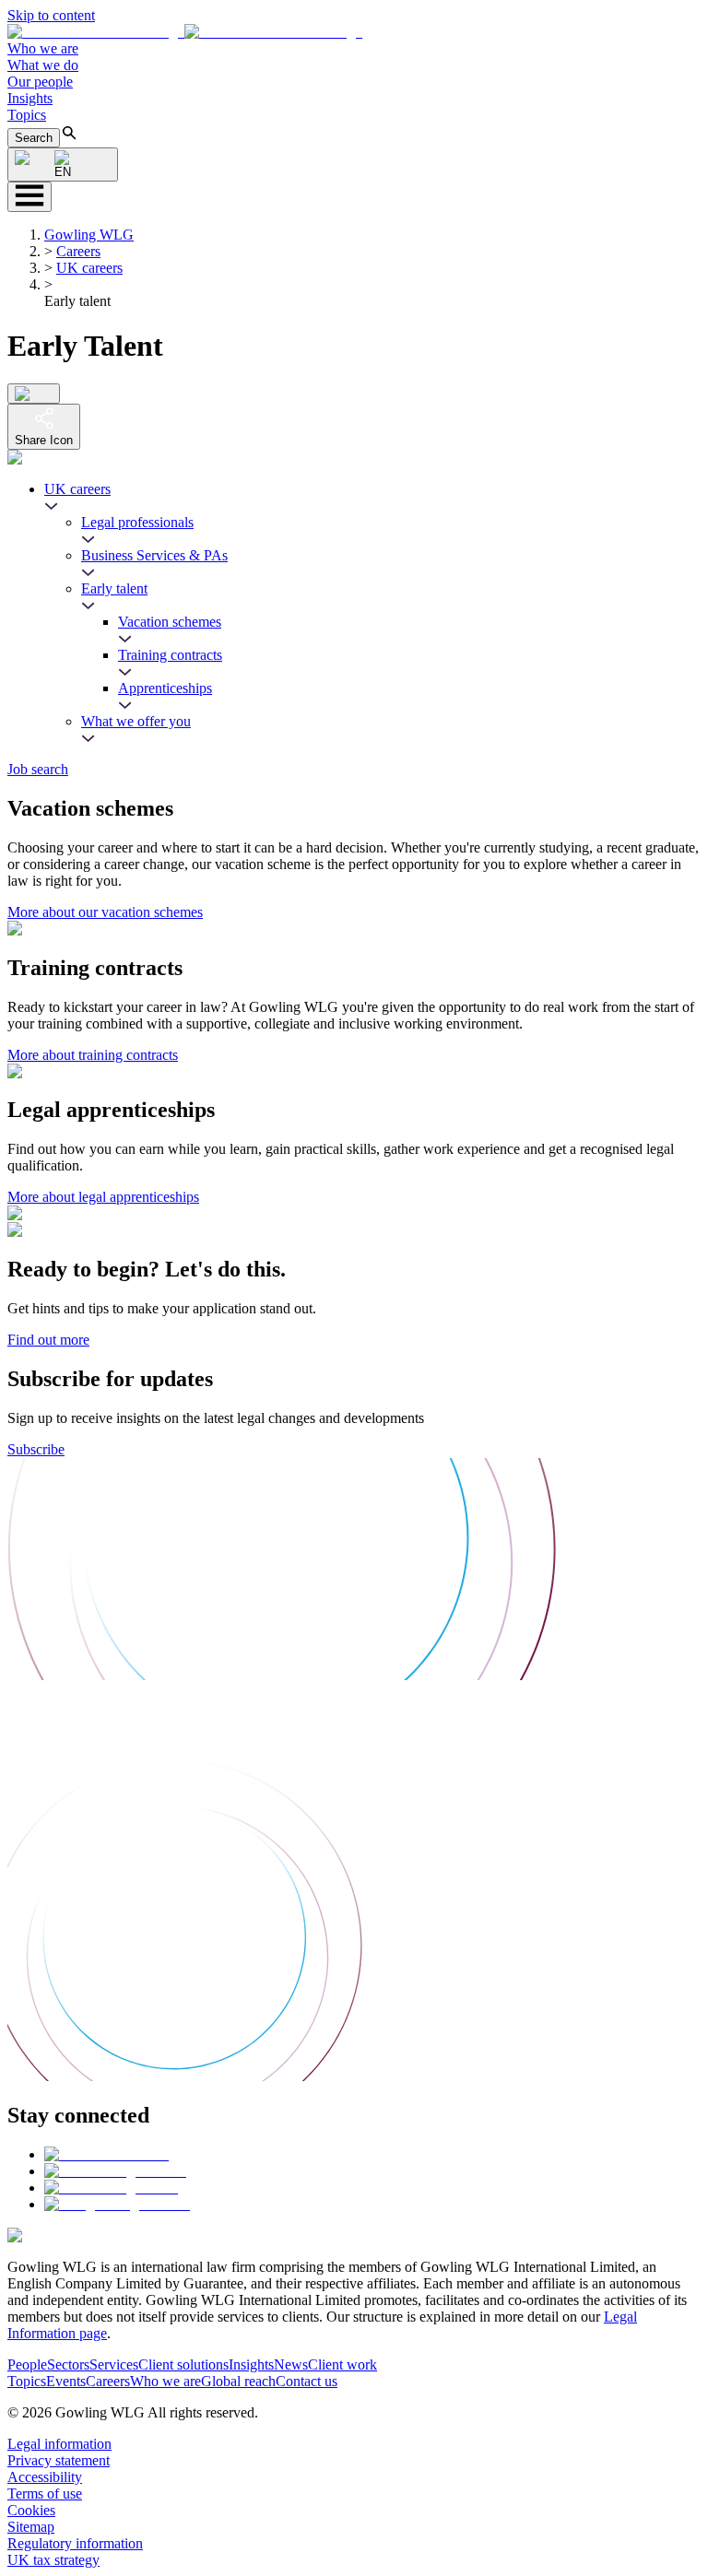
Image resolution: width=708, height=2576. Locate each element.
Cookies (31, 2510)
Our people (40, 82)
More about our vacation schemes (105, 912)
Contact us (307, 2381)
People (27, 2364)
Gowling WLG (89, 235)
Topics (27, 115)
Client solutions (183, 2364)
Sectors (68, 2364)
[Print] (34, 394)
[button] (185, 32)
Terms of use (45, 2494)
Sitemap (31, 2527)
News (291, 2364)
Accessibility (45, 2477)
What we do (43, 65)
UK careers (89, 268)
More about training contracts (93, 1055)
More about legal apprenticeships (103, 1197)
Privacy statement (59, 2460)
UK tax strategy (53, 2560)
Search (34, 138)
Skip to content (51, 15)
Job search (38, 769)
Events (66, 2381)
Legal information (59, 2444)
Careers (78, 251)
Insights (30, 98)
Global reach (238, 2381)
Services (114, 2364)
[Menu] (29, 197)
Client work (342, 2364)
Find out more (48, 1340)
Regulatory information (75, 2543)
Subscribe (36, 1449)
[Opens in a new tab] (106, 2154)
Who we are (43, 48)
